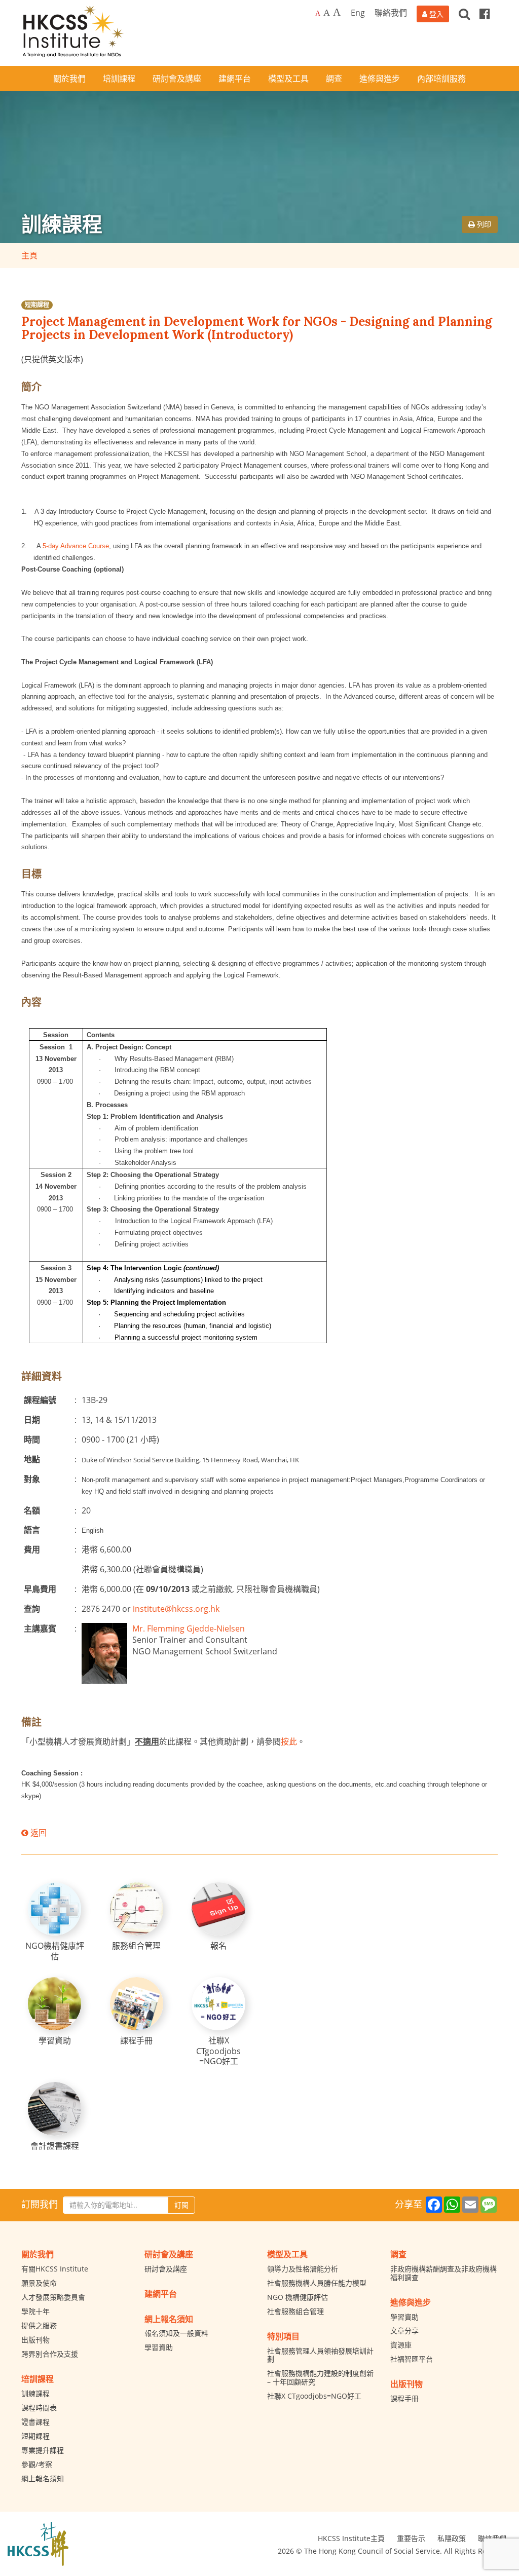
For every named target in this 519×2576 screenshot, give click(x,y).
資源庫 (401, 2345)
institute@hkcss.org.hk (176, 1609)
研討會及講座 (166, 2269)
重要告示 (411, 2538)
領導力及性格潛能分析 (303, 2269)
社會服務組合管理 (295, 2311)
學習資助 (159, 2347)
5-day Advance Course (76, 546)
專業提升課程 (43, 2450)
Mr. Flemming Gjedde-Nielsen (189, 1628)
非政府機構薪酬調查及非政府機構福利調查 (443, 2273)
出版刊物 (35, 2340)
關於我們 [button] (69, 79)
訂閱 (181, 2205)
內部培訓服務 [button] (441, 79)
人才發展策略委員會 (53, 2297)
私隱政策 (452, 2538)
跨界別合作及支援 (50, 2354)
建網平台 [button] (235, 79)
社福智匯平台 (412, 2359)
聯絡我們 (391, 13)
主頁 (29, 255)
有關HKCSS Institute (55, 2269)
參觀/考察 (37, 2464)
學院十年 (35, 2311)
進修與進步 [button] (380, 79)
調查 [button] (334, 79)
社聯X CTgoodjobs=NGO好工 (314, 2396)
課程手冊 (404, 2398)
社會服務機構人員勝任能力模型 (317, 2283)
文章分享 (404, 2331)
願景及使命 (39, 2283)
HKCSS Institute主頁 (351, 2538)
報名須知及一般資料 (176, 2333)
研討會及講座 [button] (177, 79)
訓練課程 (35, 2393)
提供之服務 (39, 2325)
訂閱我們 (40, 2204)
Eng (358, 13)
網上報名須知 (43, 2478)
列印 (483, 224)
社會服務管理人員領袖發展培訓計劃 (320, 2355)
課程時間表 (39, 2408)
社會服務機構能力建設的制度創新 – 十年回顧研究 (320, 2377)
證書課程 (35, 2422)
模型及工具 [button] (288, 79)
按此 (289, 1741)
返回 (38, 1833)
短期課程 (37, 305)
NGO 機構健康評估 (298, 2297)
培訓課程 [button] (119, 79)
